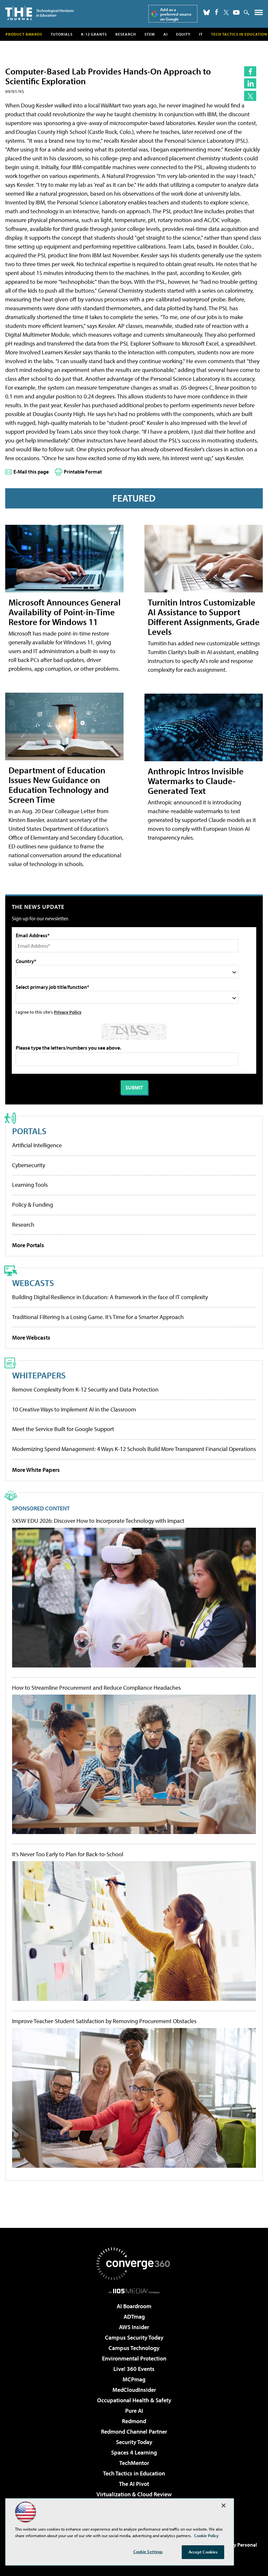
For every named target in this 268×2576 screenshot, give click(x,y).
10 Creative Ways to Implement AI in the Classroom (74, 1409)
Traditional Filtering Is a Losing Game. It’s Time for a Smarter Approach (98, 1317)
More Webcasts (31, 1337)
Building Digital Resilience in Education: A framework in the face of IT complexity (110, 1297)
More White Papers (36, 1470)
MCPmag (134, 2379)
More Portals (28, 1245)
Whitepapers (39, 1375)
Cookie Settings (148, 2552)
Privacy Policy (68, 1012)
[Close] (224, 2505)
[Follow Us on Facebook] (217, 12)
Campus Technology (134, 2348)
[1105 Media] (134, 2291)
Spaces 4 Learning (134, 2452)
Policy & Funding (33, 1205)
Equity (183, 34)
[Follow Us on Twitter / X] (226, 12)
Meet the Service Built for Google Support (63, 1429)
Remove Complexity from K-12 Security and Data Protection (85, 1389)
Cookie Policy (206, 2536)
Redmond (134, 2421)
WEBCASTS (33, 1283)
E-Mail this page (31, 472)
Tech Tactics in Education (134, 2473)
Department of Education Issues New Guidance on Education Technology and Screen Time (59, 785)
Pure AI (134, 2411)
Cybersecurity (29, 1165)
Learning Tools (30, 1185)
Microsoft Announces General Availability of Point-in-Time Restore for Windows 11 (65, 612)
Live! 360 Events (134, 2369)
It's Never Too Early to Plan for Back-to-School (68, 1854)
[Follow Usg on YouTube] (236, 12)
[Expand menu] (259, 14)
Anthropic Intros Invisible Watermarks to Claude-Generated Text (196, 781)
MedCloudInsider (134, 2390)
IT (201, 34)
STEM (150, 34)
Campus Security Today (134, 2337)
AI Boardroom (134, 2306)
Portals (29, 1131)
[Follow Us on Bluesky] (207, 12)
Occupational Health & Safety (134, 2400)
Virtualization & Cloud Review (134, 2494)
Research (126, 34)
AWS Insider (134, 2327)
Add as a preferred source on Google (176, 14)
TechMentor (134, 2463)
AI (166, 34)
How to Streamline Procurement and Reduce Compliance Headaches (96, 1688)
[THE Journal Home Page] (40, 13)
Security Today (134, 2442)
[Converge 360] (134, 2264)
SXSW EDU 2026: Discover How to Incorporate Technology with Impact (98, 1521)
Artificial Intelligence (37, 1145)
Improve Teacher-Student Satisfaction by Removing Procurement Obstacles (104, 2021)
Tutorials (62, 34)
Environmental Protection (134, 2358)
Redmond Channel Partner (134, 2431)
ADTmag (134, 2317)
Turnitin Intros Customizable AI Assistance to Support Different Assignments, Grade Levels (204, 617)
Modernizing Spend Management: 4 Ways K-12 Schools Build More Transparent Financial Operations (134, 1449)
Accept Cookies (203, 2552)
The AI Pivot (134, 2484)
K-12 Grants (94, 34)
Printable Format (83, 472)
